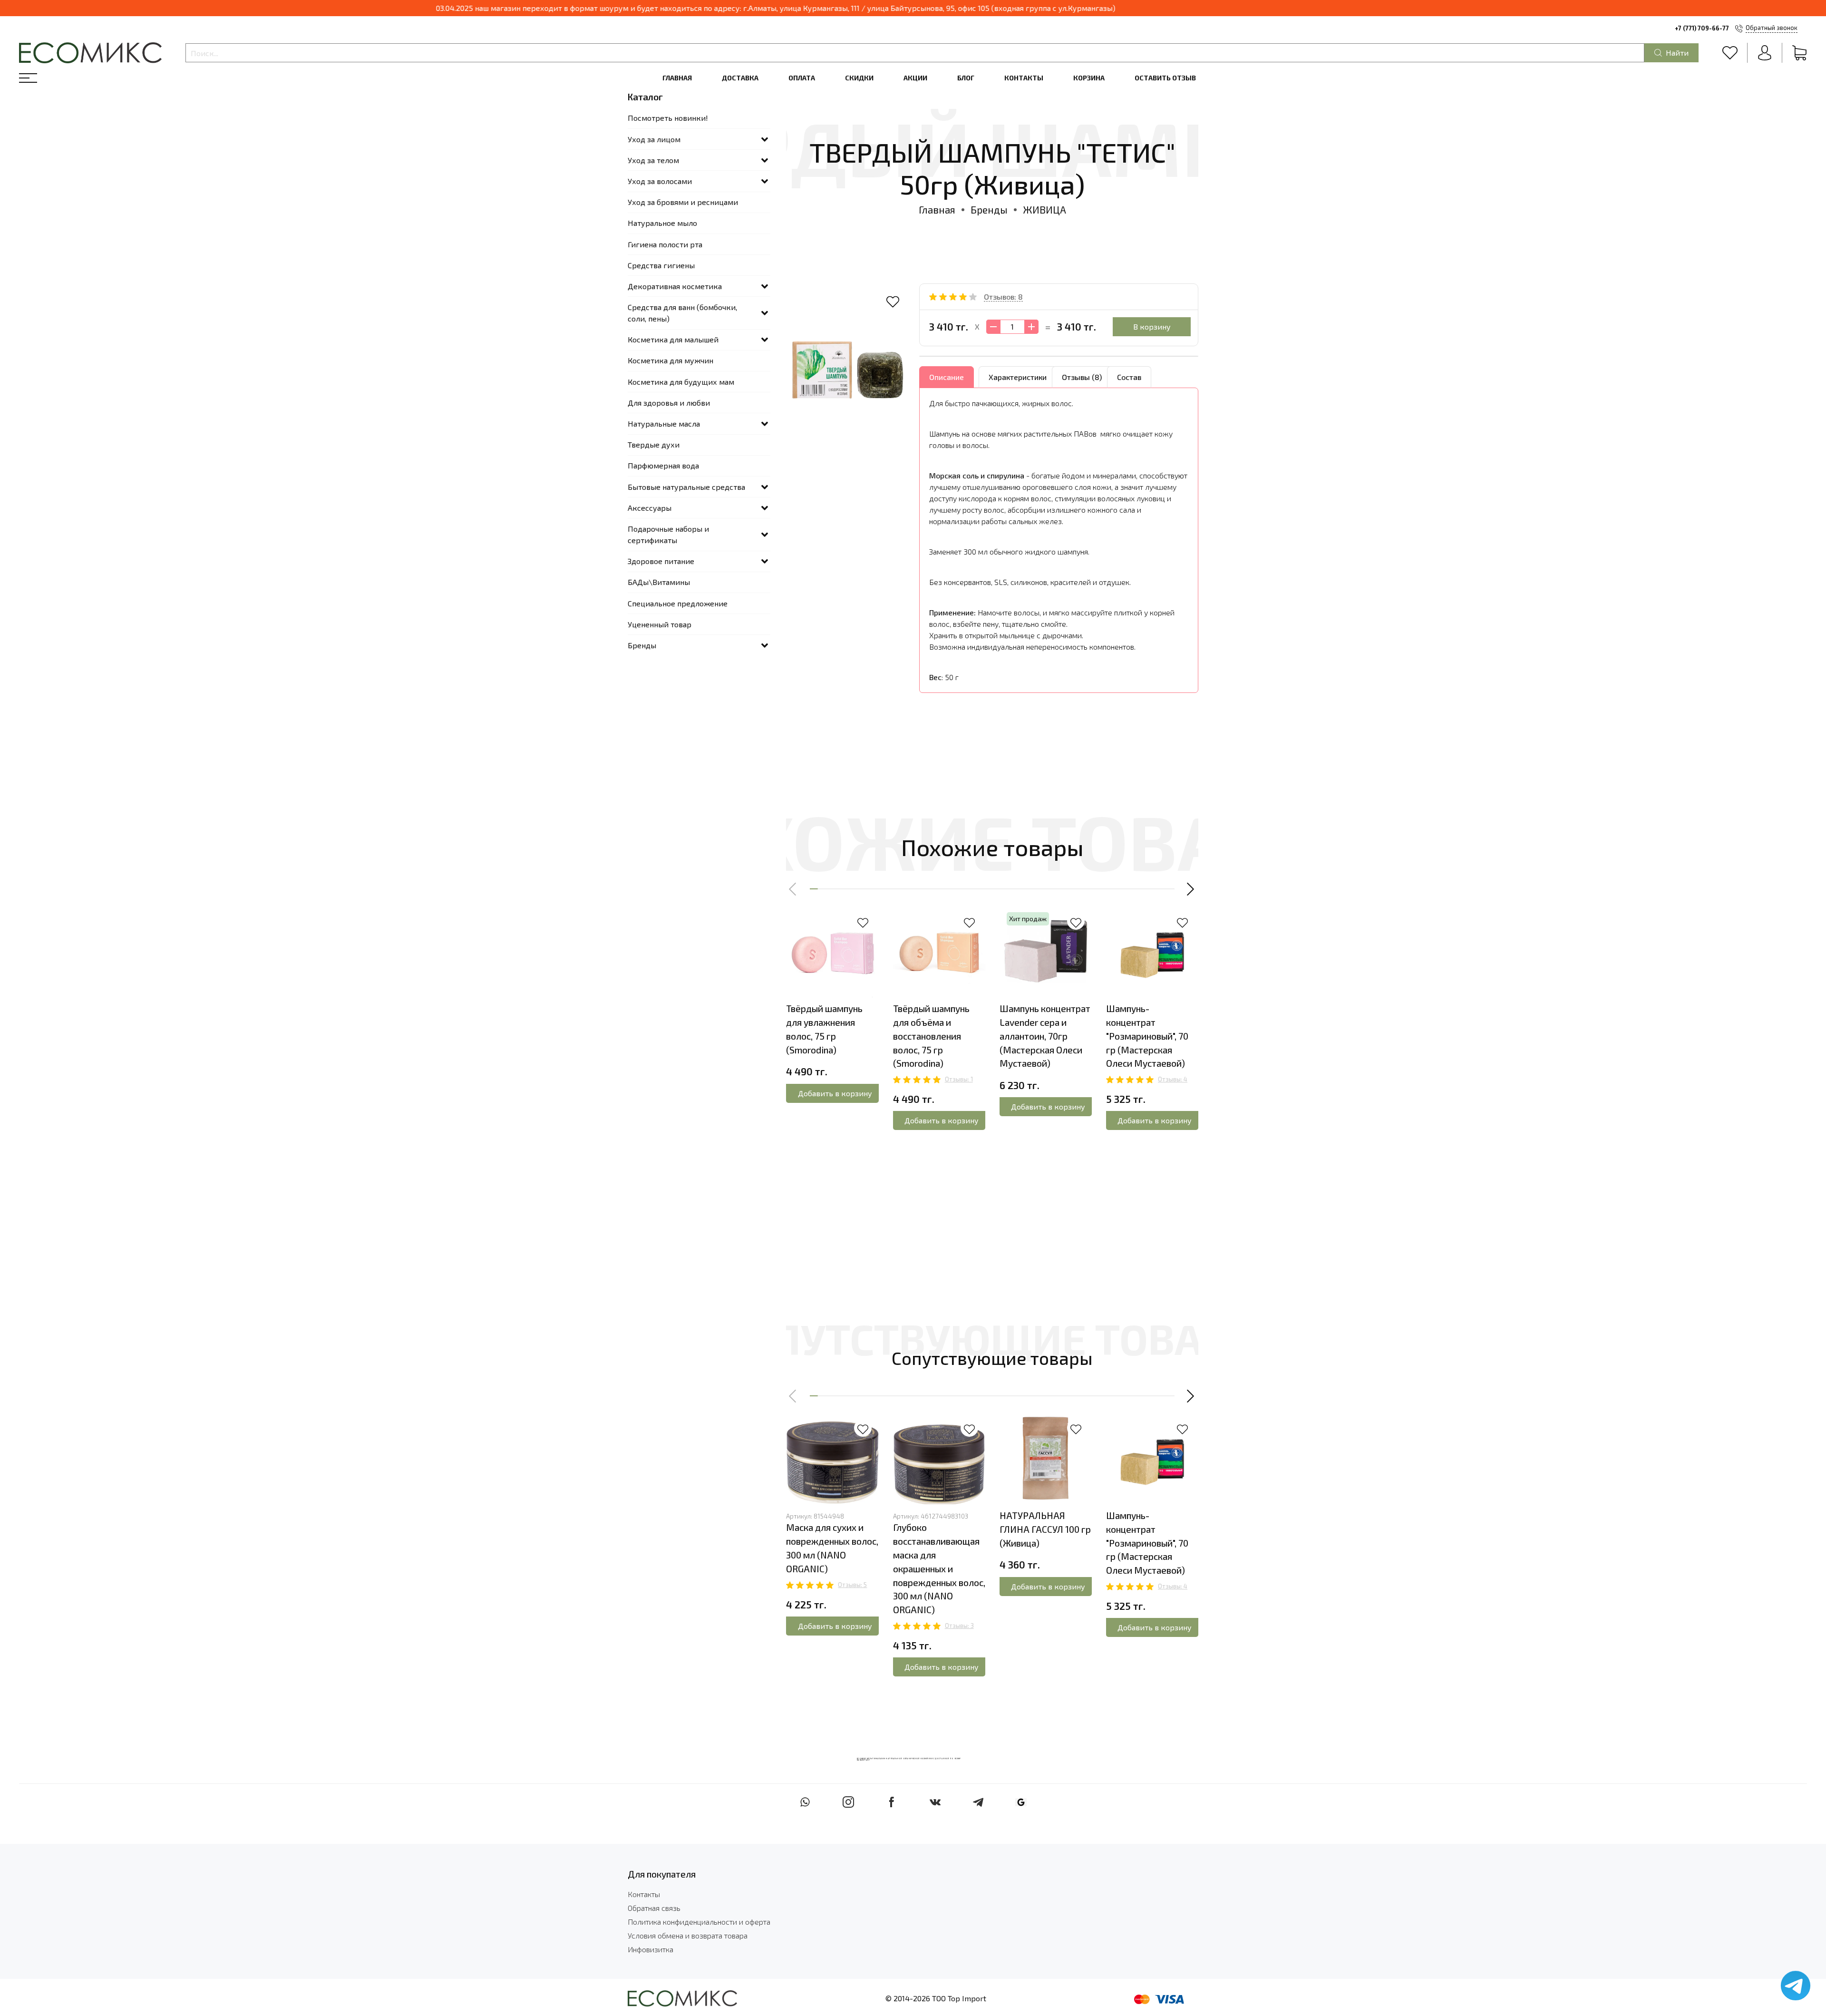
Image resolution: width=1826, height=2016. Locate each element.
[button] (793, 889)
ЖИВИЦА (1044, 209)
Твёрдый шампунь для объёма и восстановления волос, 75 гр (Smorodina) (931, 1036)
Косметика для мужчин (670, 360)
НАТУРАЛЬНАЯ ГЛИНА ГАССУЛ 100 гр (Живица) (1045, 1529)
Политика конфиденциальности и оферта (699, 1922)
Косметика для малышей (673, 339)
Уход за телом (653, 160)
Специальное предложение (678, 603)
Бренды (989, 209)
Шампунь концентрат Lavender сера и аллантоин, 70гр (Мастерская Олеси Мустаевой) (1045, 1036)
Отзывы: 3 (959, 1626)
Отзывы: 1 (959, 1079)
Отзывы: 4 (1173, 1079)
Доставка (740, 78)
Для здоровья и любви (669, 403)
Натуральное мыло (662, 223)
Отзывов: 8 (1003, 297)
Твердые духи (654, 444)
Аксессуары (650, 508)
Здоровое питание (661, 561)
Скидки (859, 78)
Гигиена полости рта (665, 244)
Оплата (802, 78)
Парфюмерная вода (663, 465)
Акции (915, 78)
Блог (966, 78)
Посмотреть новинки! (668, 118)
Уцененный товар (660, 624)
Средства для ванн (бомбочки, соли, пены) (682, 313)
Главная (677, 78)
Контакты (1024, 78)
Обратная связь (654, 1908)
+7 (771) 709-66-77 (1702, 28)
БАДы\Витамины (659, 582)
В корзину (1152, 326)
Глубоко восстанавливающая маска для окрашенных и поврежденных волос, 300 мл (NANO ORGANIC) (939, 1568)
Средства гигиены (661, 265)
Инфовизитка (651, 1949)
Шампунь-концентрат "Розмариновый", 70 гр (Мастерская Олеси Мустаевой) (1147, 1036)
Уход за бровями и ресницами (683, 202)
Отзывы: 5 (852, 1585)
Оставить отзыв (1165, 78)
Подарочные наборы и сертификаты (668, 534)
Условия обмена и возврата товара (688, 1935)
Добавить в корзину (835, 1093)
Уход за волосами (660, 181)
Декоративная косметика (675, 286)
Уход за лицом (654, 139)
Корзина (1089, 78)
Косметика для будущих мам (681, 382)
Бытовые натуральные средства (686, 487)
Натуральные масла (664, 424)
